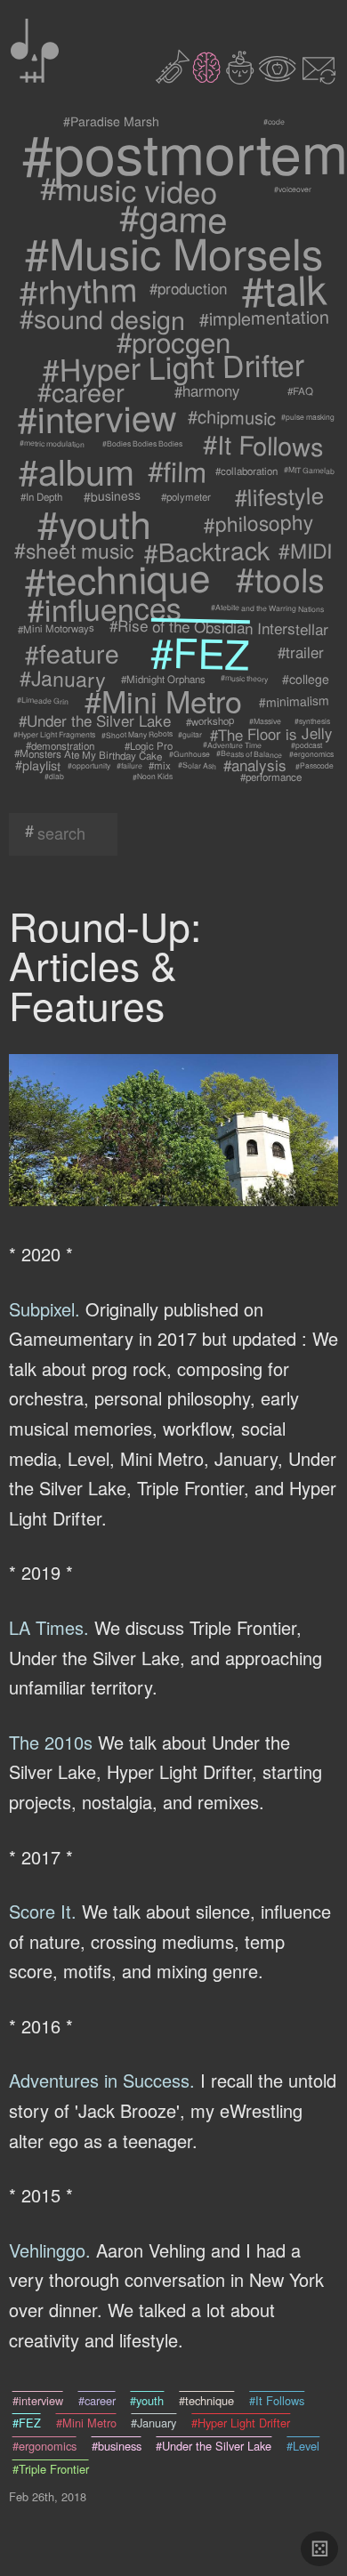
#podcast (306, 745)
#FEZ (199, 652)
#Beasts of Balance (249, 754)
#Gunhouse (190, 754)
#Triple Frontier (51, 2469)
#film (178, 470)
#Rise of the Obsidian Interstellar (219, 628)
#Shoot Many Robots (136, 734)
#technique (117, 578)
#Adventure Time (232, 745)
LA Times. (49, 1627)
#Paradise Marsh (111, 121)
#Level (303, 2446)
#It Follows (264, 444)
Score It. (43, 1911)
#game (174, 217)
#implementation (265, 318)
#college (305, 679)
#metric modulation (52, 443)
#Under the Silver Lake (95, 721)
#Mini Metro (163, 701)
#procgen (173, 341)
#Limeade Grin (42, 700)
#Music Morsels (173, 252)
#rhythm (77, 289)
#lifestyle (279, 496)
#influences (105, 608)
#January (63, 679)
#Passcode (314, 765)
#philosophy (258, 523)
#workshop (210, 721)
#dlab (54, 777)
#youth (95, 523)
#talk (284, 289)
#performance (271, 777)
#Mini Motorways (56, 628)
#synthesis (311, 721)
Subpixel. (44, 1309)
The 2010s (51, 1742)
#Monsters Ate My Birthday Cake (88, 754)
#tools (280, 578)
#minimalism (295, 701)
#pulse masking (308, 417)
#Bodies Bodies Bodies (142, 444)
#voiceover (292, 189)
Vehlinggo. (50, 2250)
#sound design (101, 318)
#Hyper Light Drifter (174, 366)
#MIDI (305, 550)
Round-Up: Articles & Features (105, 965)
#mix (160, 765)
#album (77, 471)
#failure (129, 765)
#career (81, 390)
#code (274, 122)
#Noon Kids (152, 776)
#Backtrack (206, 551)
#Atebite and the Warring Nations (267, 608)
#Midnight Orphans (164, 679)
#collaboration (247, 471)
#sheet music (75, 550)
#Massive (264, 721)
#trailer (301, 652)
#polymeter (187, 496)
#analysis (256, 765)
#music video (129, 189)
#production (188, 289)
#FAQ (300, 391)
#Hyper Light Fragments (54, 734)
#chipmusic (232, 417)
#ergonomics (311, 754)
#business (113, 496)
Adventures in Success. (102, 2080)
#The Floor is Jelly (270, 735)
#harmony (207, 390)
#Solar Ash (197, 765)
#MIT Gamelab (308, 470)
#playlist (37, 765)
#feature (72, 652)
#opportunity (89, 765)
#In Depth (42, 496)
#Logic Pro (149, 745)
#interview (98, 417)
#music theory (243, 679)
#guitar (190, 734)
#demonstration (60, 745)
